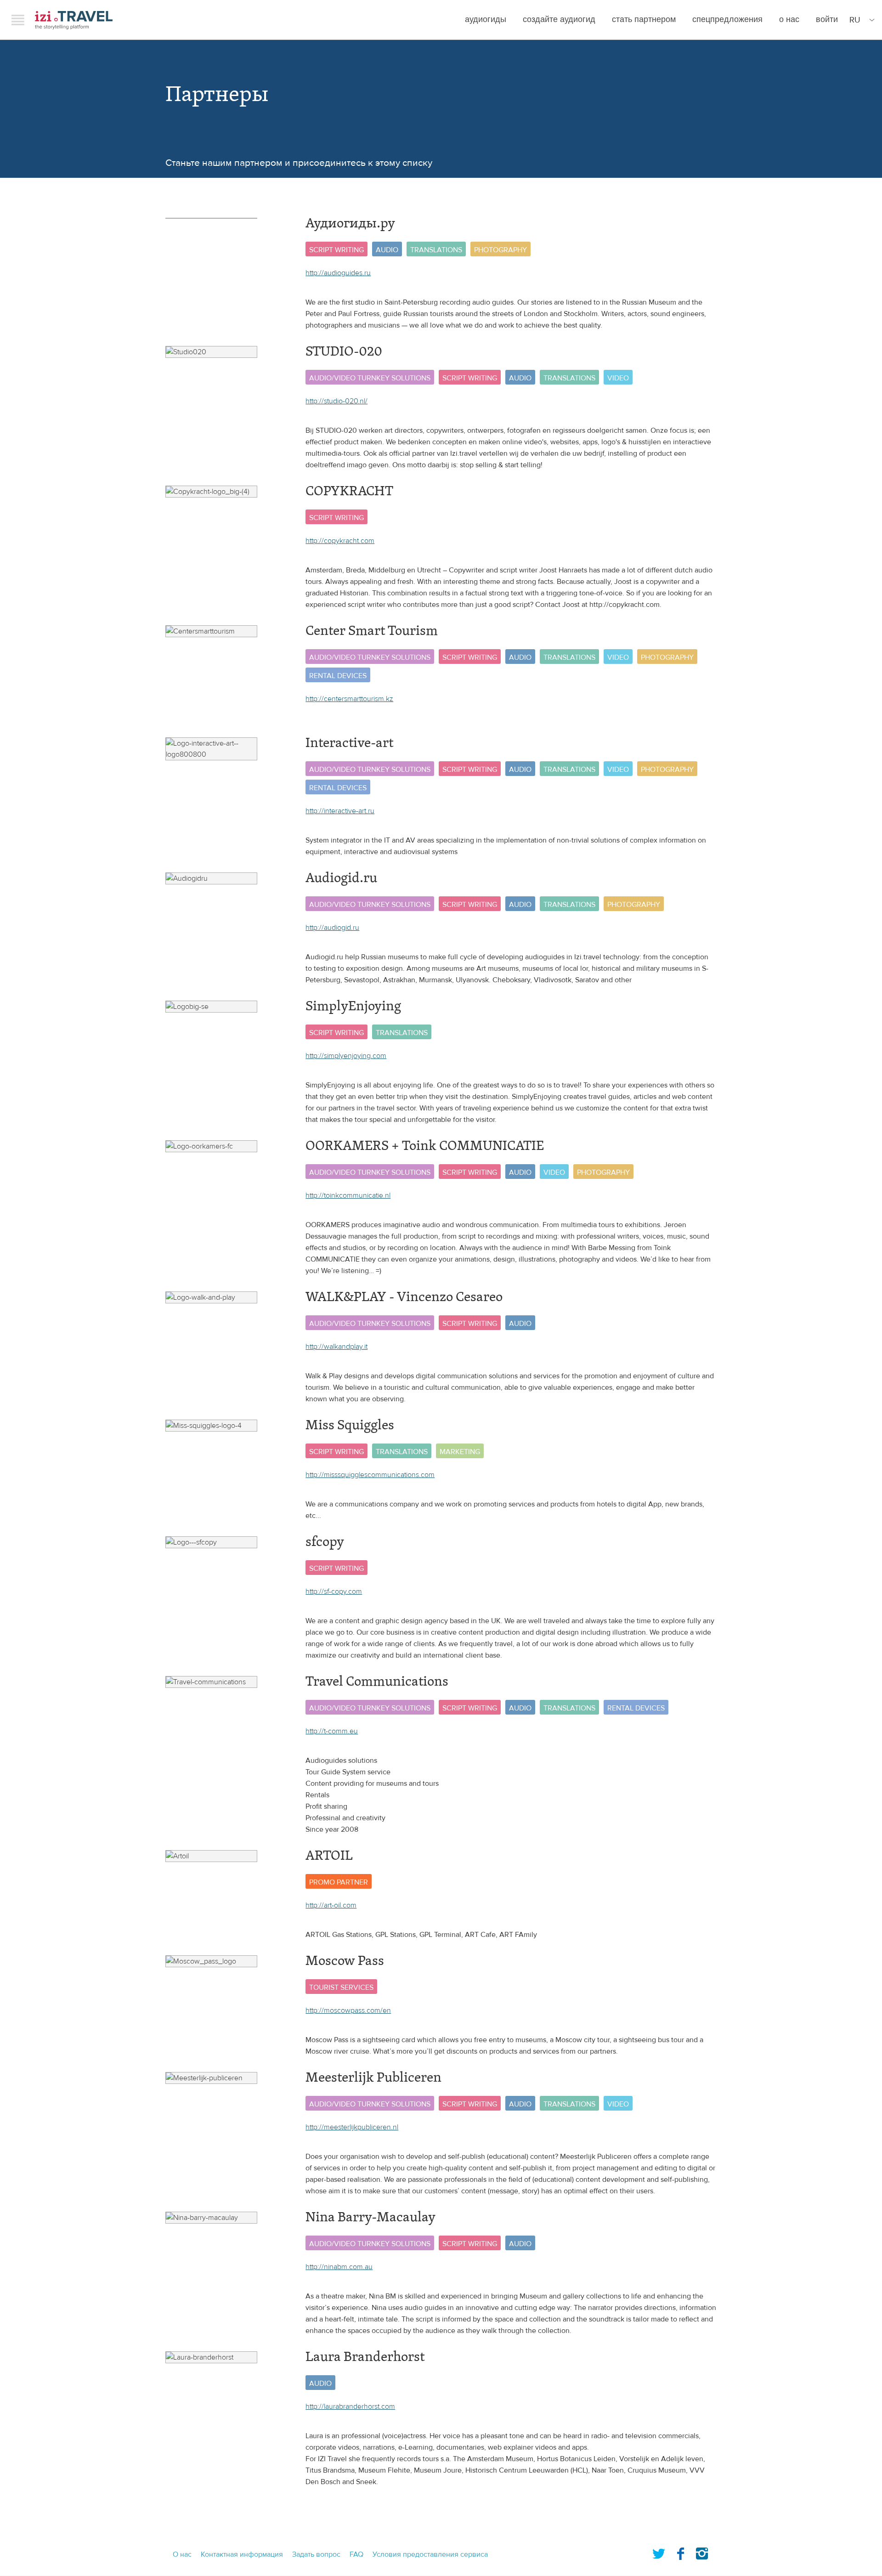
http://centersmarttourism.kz (349, 699)
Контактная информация (242, 2554)
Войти (827, 20)
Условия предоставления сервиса (430, 2554)
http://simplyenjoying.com (346, 1056)
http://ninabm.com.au (339, 2267)
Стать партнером (644, 20)
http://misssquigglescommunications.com (370, 1475)
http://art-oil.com (331, 1905)
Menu (18, 20)
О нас (789, 20)
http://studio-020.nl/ (336, 401)
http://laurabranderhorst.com (350, 2406)
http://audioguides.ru (338, 273)
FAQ (356, 2554)
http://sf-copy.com (334, 1591)
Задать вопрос (316, 2554)
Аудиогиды (486, 20)
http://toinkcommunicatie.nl (348, 1195)
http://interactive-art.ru (340, 811)
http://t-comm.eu (332, 1731)
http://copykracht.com (340, 541)
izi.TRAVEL (74, 20)
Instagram (702, 2552)
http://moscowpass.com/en (348, 2010)
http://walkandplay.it (336, 1347)
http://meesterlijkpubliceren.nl (352, 2127)
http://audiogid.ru (332, 928)
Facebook (680, 2552)
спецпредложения (727, 20)
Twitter (659, 2552)
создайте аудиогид (559, 20)
